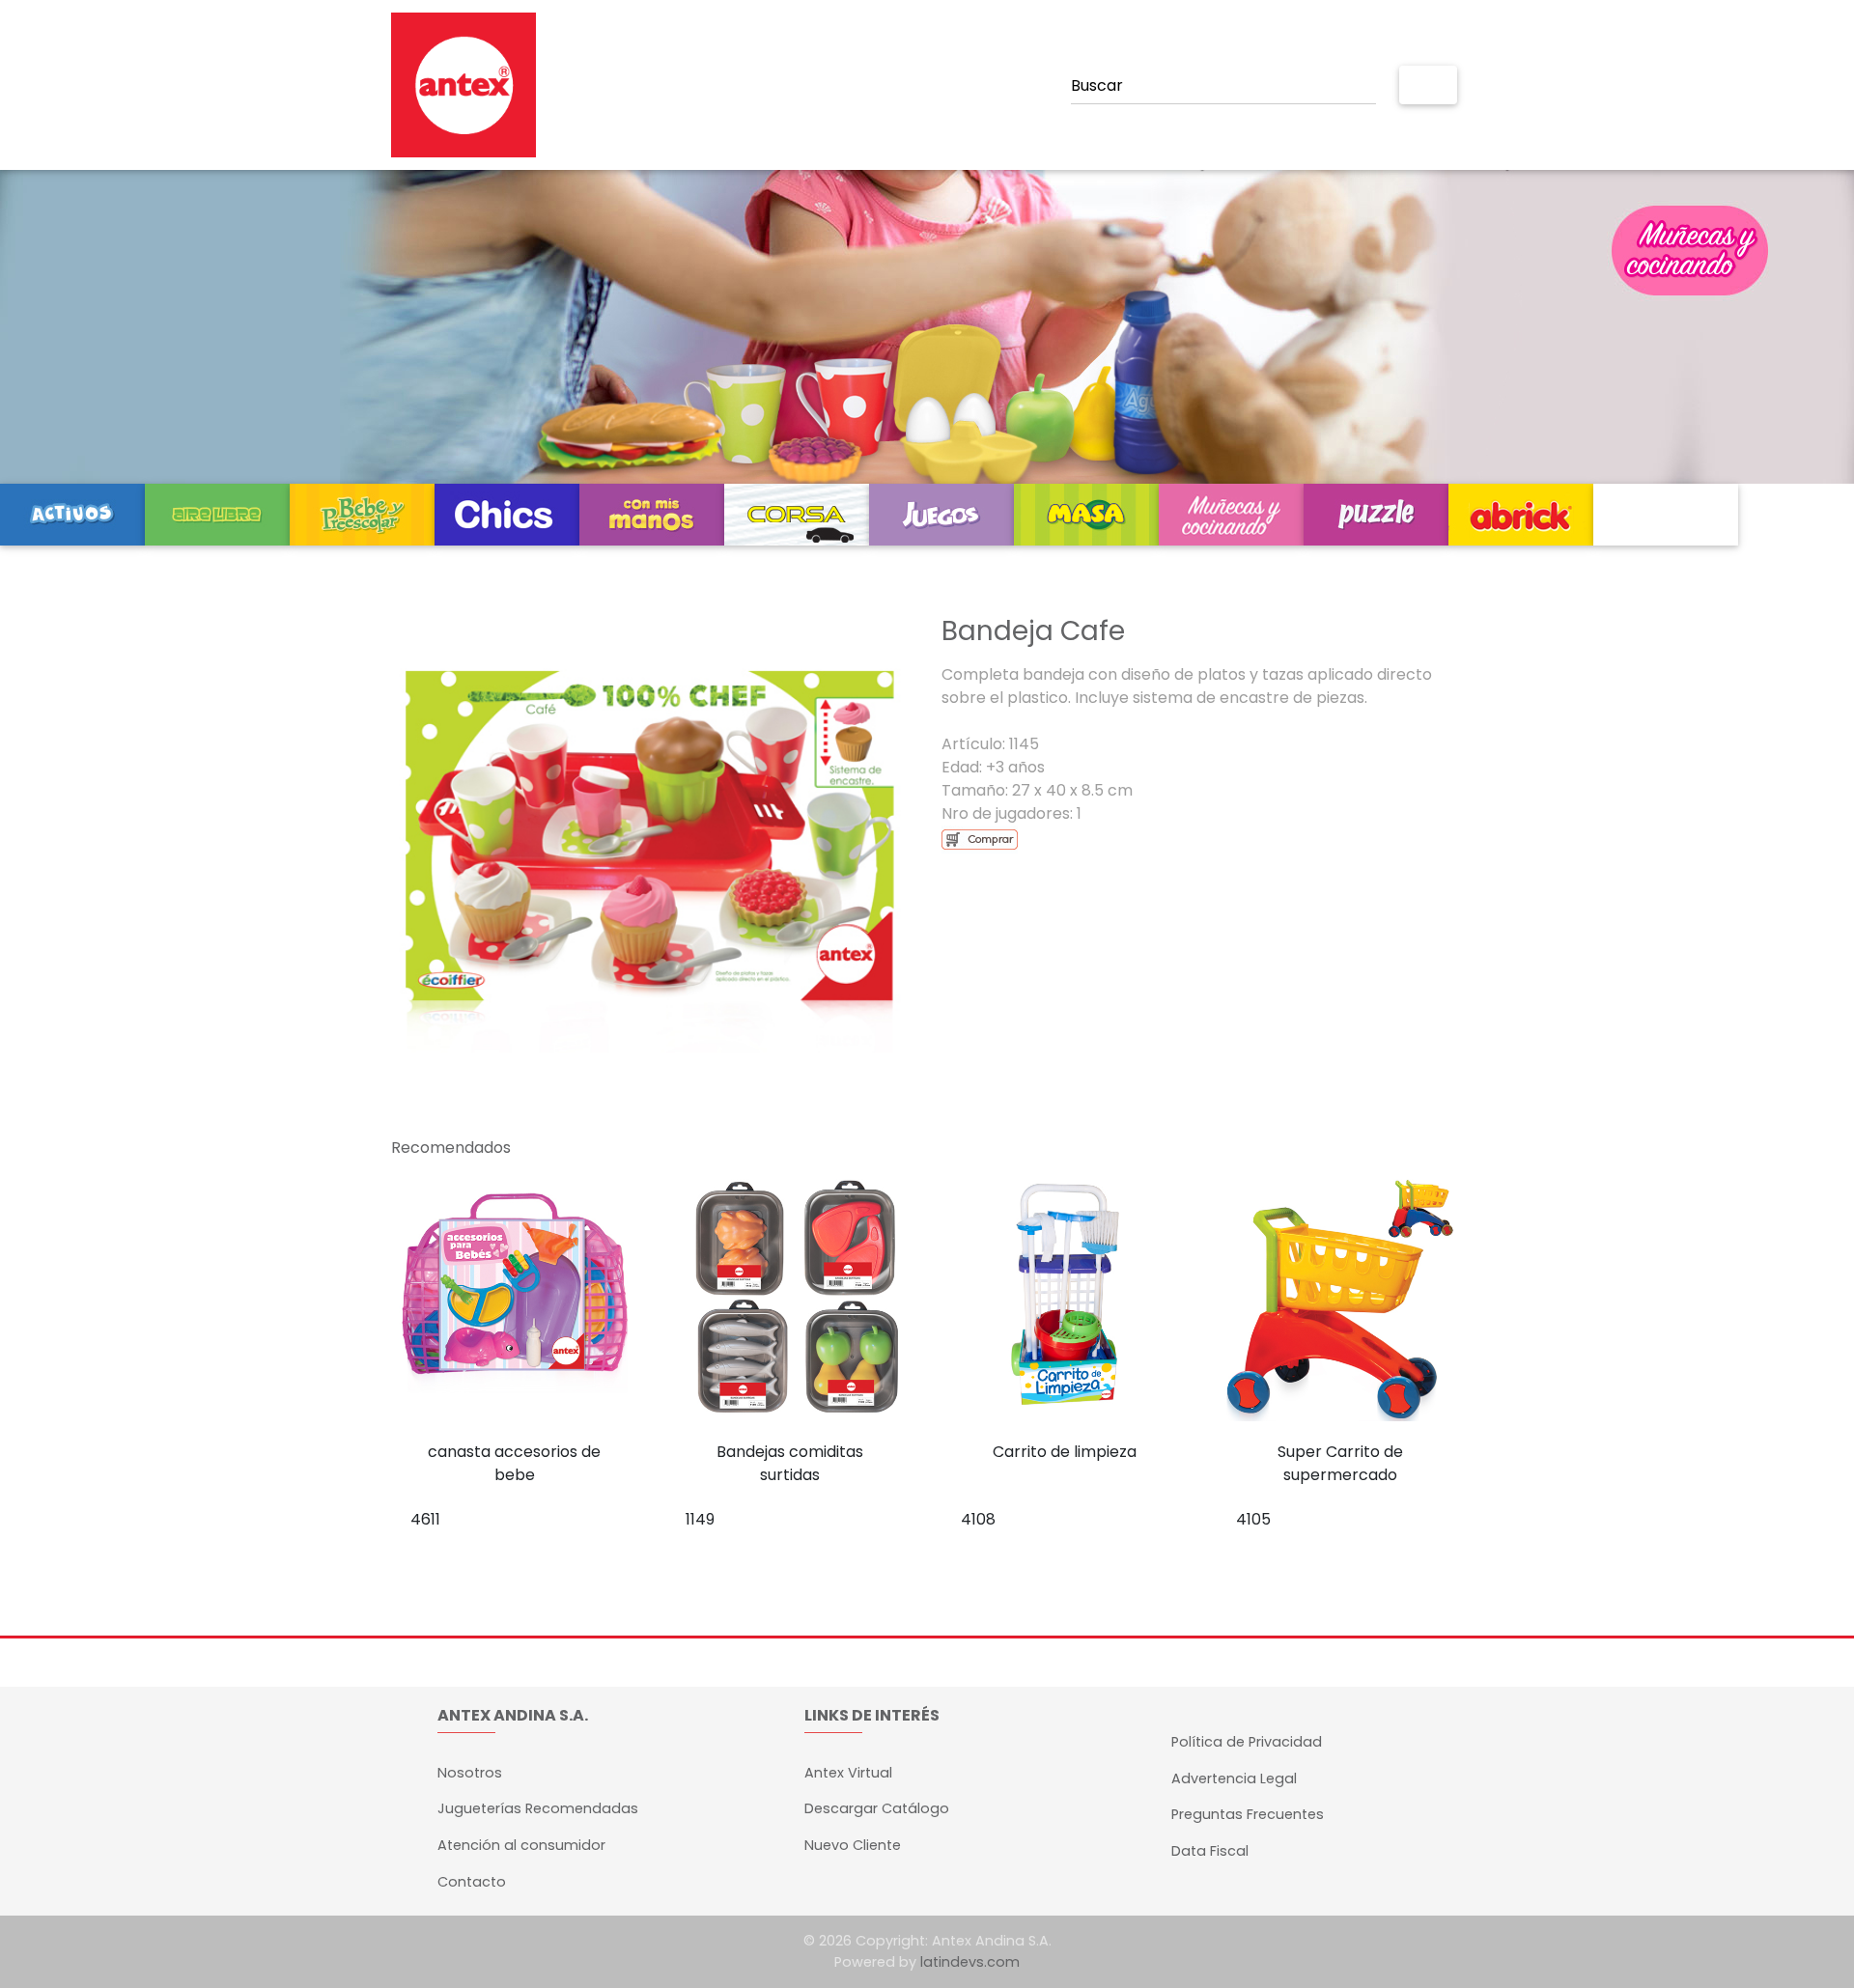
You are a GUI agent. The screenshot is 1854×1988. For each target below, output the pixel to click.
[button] (430, 829)
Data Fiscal (1210, 1851)
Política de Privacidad (1247, 1742)
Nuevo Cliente (853, 1845)
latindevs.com (970, 1962)
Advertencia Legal (1234, 1778)
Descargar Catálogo (877, 1808)
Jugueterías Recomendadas (538, 1808)
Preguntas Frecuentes (1248, 1814)
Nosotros (470, 1773)
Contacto (472, 1882)
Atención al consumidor (521, 1845)
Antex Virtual (848, 1773)
